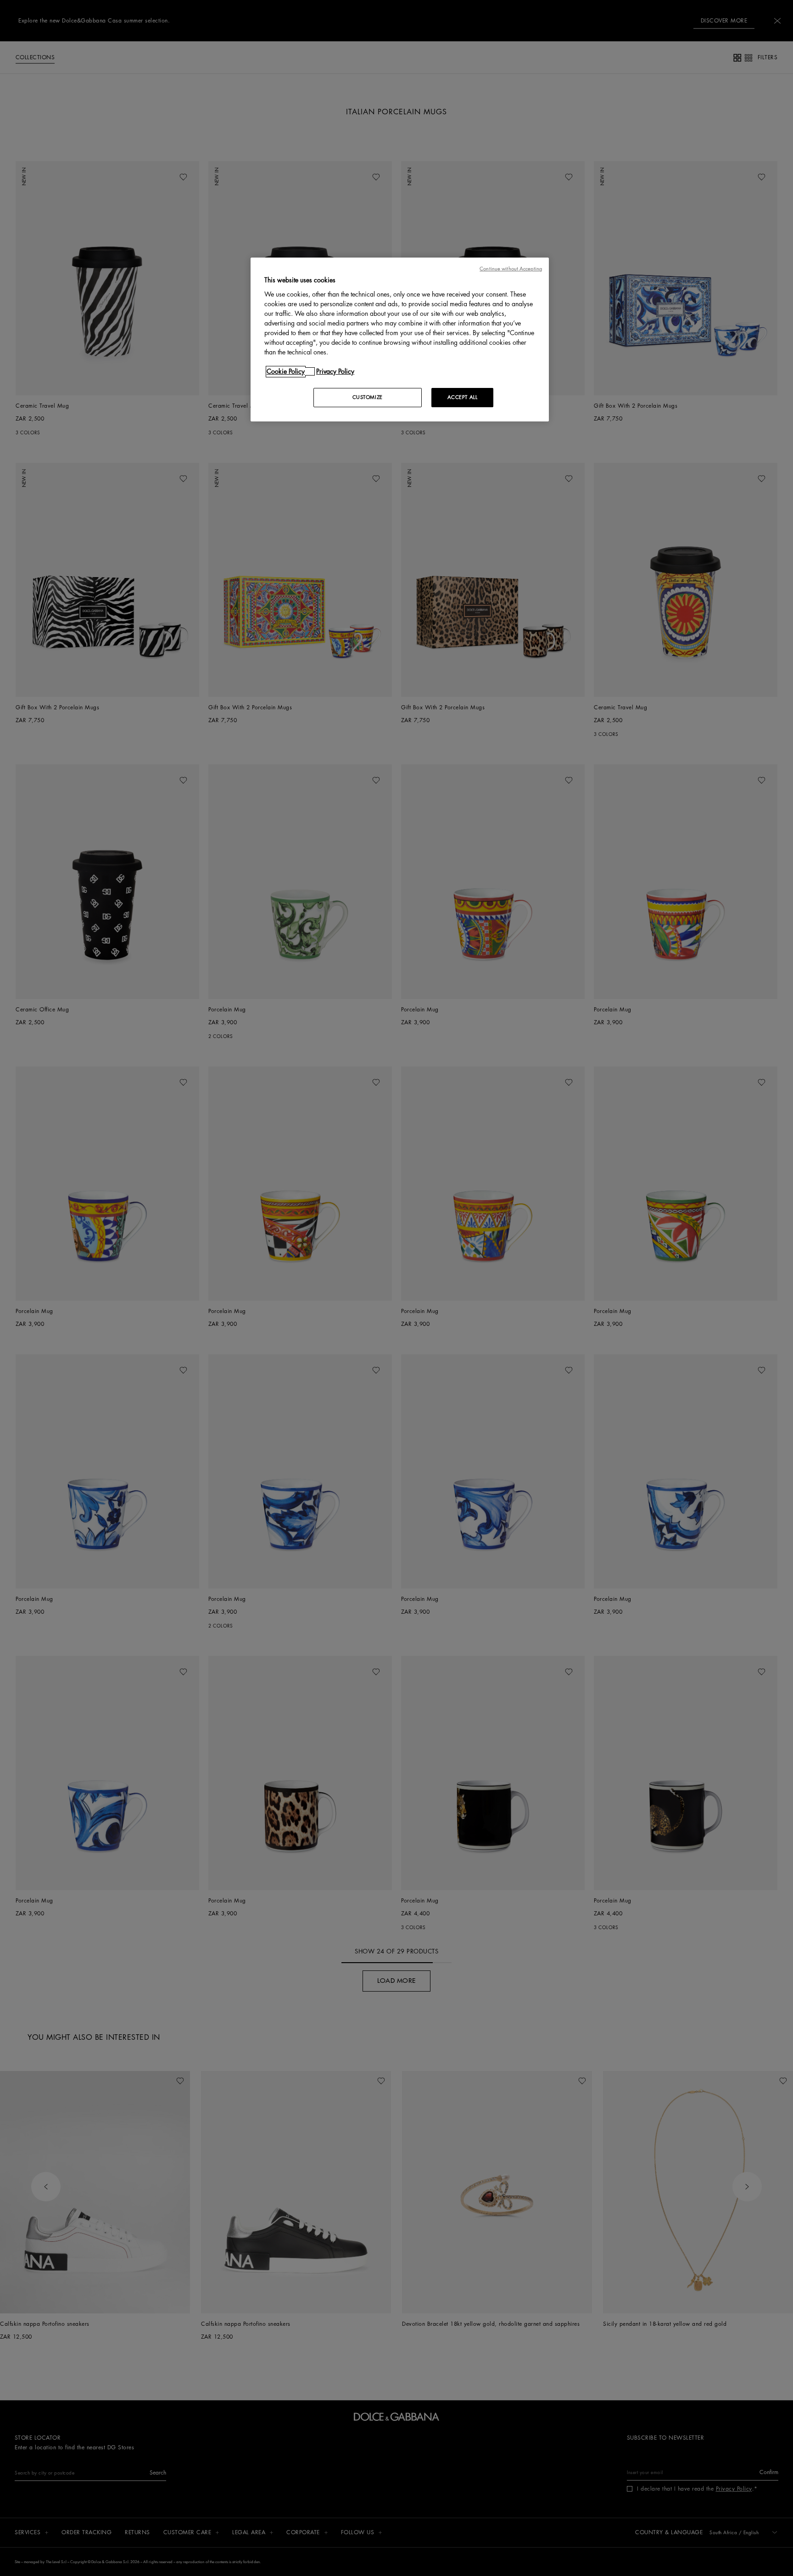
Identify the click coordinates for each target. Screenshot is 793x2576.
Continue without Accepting (511, 269)
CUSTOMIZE (368, 397)
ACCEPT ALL (463, 397)
